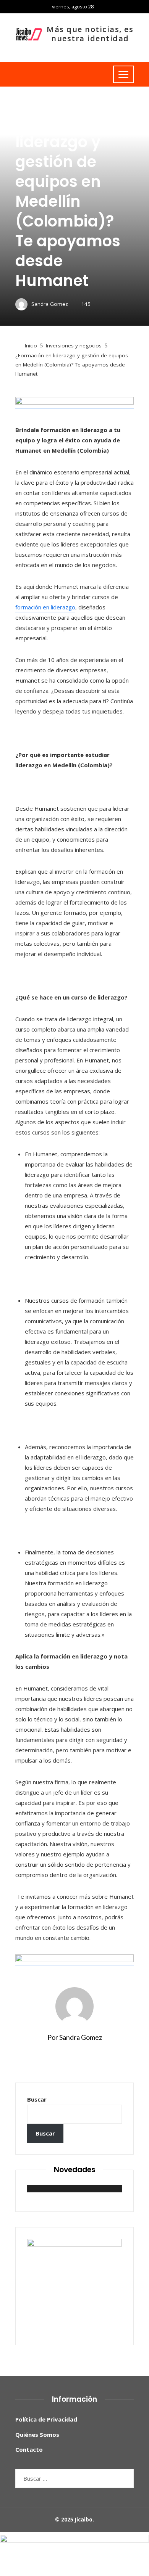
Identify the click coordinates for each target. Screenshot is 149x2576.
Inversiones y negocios (43, 104)
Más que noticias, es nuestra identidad (90, 34)
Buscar (37, 2099)
